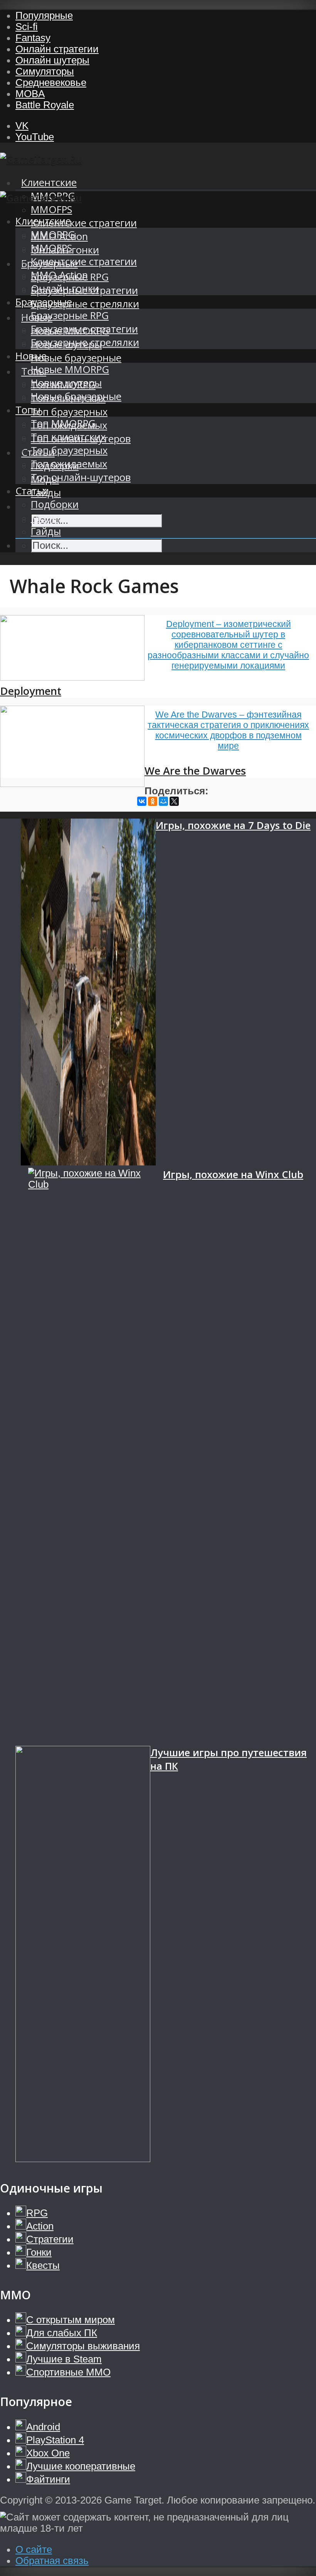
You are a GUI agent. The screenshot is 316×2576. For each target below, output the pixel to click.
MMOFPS (51, 209)
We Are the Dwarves (195, 771)
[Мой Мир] (163, 801)
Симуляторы (45, 71)
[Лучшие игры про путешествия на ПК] (83, 1955)
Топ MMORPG (63, 423)
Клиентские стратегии (84, 223)
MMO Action (59, 275)
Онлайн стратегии (57, 49)
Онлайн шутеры (52, 60)
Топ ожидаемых (69, 464)
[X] (174, 801)
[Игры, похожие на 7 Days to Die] (88, 993)
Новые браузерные (76, 358)
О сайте (34, 2549)
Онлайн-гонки (65, 288)
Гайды (46, 531)
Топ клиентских (68, 437)
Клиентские (49, 182)
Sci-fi (27, 27)
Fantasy (33, 38)
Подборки (55, 504)
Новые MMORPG (70, 369)
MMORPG (53, 235)
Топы (28, 410)
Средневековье (51, 82)
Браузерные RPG (70, 315)
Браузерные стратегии (84, 329)
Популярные (44, 15)
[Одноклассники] (153, 801)
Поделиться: (176, 791)
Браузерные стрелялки (85, 304)
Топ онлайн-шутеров (81, 477)
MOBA (30, 94)
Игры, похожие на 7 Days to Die (233, 825)
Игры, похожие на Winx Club (233, 1175)
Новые (31, 356)
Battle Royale (45, 105)
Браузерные (44, 302)
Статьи (32, 491)
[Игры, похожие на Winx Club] (96, 1457)
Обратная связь (52, 2561)
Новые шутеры (66, 383)
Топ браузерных (69, 412)
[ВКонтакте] (142, 801)
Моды (45, 518)
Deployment (31, 691)
